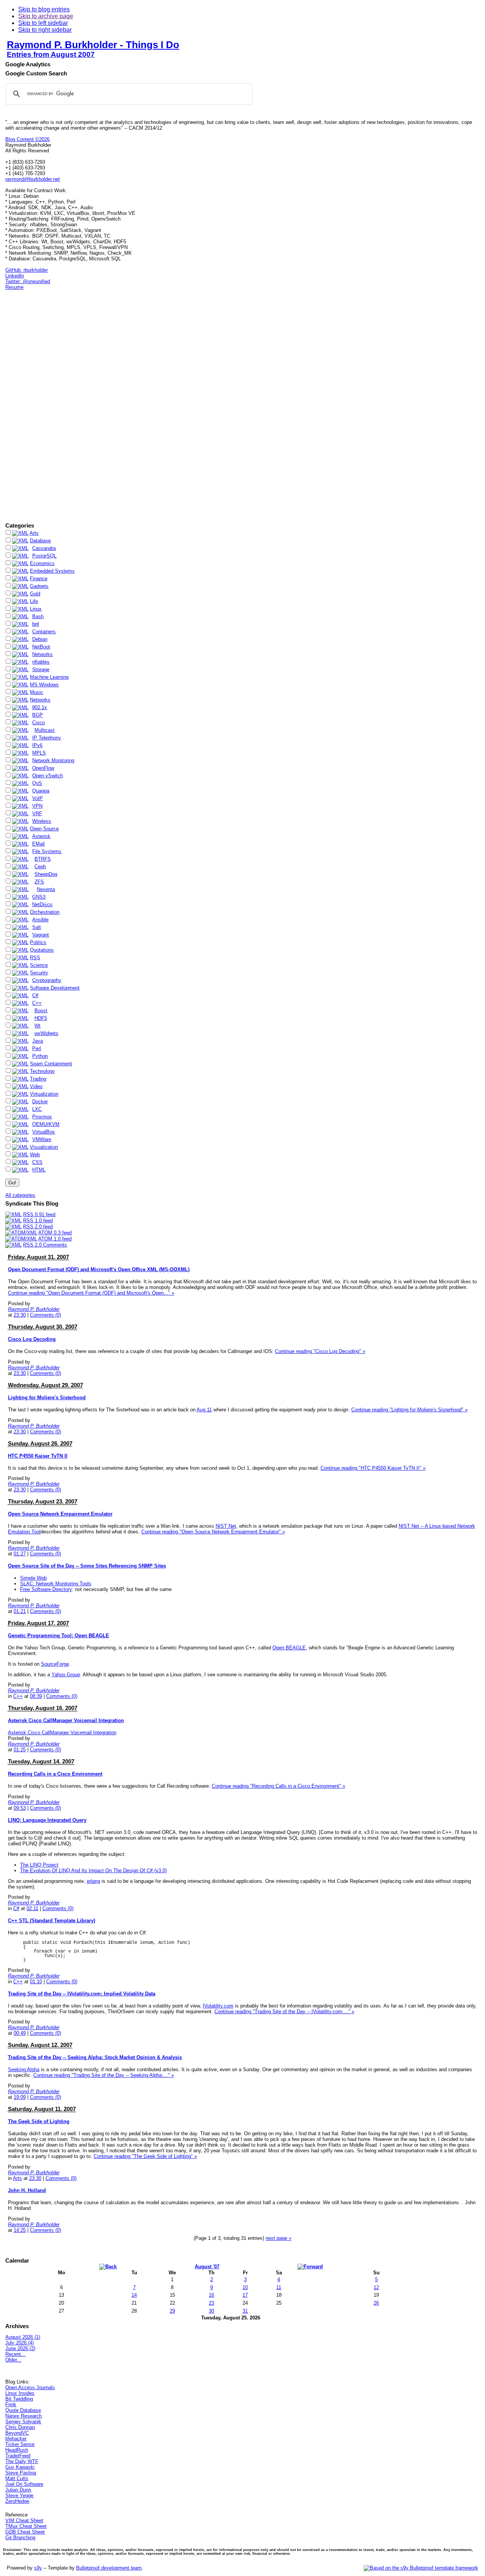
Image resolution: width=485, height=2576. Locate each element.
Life (34, 601)
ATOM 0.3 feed (55, 1233)
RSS (35, 958)
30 (211, 2311)
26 (376, 2303)
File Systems (47, 851)
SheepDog (46, 874)
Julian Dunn (18, 2490)
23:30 (20, 1315)
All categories (20, 1195)
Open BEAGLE (289, 1648)
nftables (41, 662)
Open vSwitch (48, 776)
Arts (34, 533)
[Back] (108, 2266)
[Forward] (310, 2266)
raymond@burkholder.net (33, 179)
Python (40, 1056)
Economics (42, 563)
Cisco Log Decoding (32, 1339)
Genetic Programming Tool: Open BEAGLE (59, 1636)
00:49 (20, 2033)
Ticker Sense (20, 2444)
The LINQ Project (39, 1865)
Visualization (44, 1147)
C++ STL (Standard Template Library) (52, 1921)
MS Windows (44, 685)
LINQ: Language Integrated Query (47, 1820)
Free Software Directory (46, 1589)
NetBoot (41, 647)
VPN (37, 806)
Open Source (44, 829)
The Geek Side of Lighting (39, 2121)
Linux (36, 609)
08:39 (36, 1696)
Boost (41, 1011)
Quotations (42, 950)
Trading (38, 1079)
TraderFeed (18, 2456)
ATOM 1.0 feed (55, 1239)
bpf (36, 624)
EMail (38, 844)
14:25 (20, 2230)
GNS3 (39, 897)
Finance (39, 579)
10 (245, 2287)
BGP (38, 715)
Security (39, 973)
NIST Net (226, 1526)
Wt (38, 1026)
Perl (37, 1048)
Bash (38, 616)
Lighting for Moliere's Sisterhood (47, 1398)
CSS (37, 1162)
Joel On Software (24, 2484)
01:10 (36, 1982)
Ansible (40, 920)
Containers (44, 632)
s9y (38, 2568)
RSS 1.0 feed (38, 1221)
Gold (35, 594)
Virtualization (44, 1094)
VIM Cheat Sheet (24, 2520)
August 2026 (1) (23, 2337)
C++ (37, 1003)
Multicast (45, 730)
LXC (37, 1109)
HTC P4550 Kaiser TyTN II (38, 1456)
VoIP (38, 798)
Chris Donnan (20, 2427)
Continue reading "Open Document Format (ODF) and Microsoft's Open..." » (91, 1293)
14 (134, 2295)
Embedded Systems (52, 571)
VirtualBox (44, 1132)
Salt (37, 927)
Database (40, 541)
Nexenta (46, 889)
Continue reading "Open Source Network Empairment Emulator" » (213, 1532)
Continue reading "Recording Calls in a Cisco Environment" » (278, 1786)
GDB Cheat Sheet (25, 2532)
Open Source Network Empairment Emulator (60, 1514)
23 (211, 2303)
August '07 (207, 2267)
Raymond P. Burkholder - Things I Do (93, 45)
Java (38, 1041)
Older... (13, 2360)
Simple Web (33, 1578)
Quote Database (23, 2410)
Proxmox (42, 1117)
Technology (42, 1071)
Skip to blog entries (44, 9)
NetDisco (42, 904)
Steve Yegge (19, 2495)
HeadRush (17, 2450)
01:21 (20, 1611)
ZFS (39, 882)
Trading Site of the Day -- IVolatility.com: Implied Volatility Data (82, 1994)
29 (172, 2311)
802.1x (40, 707)
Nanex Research (23, 2416)
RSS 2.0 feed (38, 1227)
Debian (40, 639)
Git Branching (20, 2538)
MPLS (39, 753)
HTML (39, 1170)
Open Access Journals (30, 2387)
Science (39, 965)
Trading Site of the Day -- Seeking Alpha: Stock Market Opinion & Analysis (95, 2057)
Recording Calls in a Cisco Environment (55, 1774)
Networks (42, 654)
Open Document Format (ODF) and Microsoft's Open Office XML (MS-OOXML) (99, 1269)
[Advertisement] (28, 406)
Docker (40, 1102)
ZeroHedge (17, 2501)
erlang (93, 1881)
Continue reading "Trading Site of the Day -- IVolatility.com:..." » (284, 2011)
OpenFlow (43, 768)
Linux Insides (20, 2393)
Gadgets (39, 586)
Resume (14, 287)
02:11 (32, 1908)
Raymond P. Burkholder (34, 1309)
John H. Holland (27, 2190)
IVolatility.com (218, 2006)
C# (35, 995)
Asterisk (41, 836)
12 (376, 2287)
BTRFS (43, 859)
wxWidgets (46, 1033)
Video (36, 1086)
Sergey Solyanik (23, 2422)
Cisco (38, 723)
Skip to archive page (46, 16)
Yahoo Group (66, 1675)
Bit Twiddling (19, 2399)
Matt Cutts (17, 2478)
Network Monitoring (53, 760)
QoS (37, 783)
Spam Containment (51, 1064)
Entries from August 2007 (51, 54)
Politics (38, 942)
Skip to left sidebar (43, 23)
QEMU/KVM (46, 1124)
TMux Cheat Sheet (26, 2526)
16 (211, 2295)
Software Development (55, 988)
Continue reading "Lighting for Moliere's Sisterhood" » (409, 1410)
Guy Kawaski (20, 2467)
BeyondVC (17, 2433)
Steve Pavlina (21, 2473)
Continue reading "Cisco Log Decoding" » (320, 1351)
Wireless (42, 821)
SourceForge (55, 1664)
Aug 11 (204, 1410)
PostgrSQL (44, 556)
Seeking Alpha (24, 2069)
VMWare (42, 1139)
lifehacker (16, 2439)
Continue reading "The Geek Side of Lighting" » (145, 2156)
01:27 (20, 1554)
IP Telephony (47, 738)
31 (245, 2311)
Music (37, 692)
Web (35, 1155)
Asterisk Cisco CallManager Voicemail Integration (66, 1720)
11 (279, 2287)
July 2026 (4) (20, 2343)
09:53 (20, 1808)
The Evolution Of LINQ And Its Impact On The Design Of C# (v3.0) (93, 1871)
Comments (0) (45, 1315)
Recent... (15, 2354)
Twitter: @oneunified (28, 281)
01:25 (20, 1750)
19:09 (20, 2097)
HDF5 (41, 1018)
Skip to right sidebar (45, 30)
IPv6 (37, 745)
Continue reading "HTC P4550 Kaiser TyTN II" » (373, 1468)
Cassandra (44, 548)
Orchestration (45, 912)
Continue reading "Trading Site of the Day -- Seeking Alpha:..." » (104, 2075)
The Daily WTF (22, 2461)
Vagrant (41, 935)
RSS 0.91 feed (39, 1214)
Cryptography (47, 980)
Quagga (41, 791)
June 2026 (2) (20, 2348)
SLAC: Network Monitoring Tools (56, 1584)
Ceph (40, 867)
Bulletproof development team (109, 2568)
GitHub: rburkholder (27, 270)
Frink (11, 2405)
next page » (278, 2238)
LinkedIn (15, 276)
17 (245, 2295)
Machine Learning (49, 677)
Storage (41, 669)
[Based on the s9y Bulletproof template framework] (421, 2568)
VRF (37, 814)
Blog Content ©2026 (27, 139)
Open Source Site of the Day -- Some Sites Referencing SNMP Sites (87, 1566)
